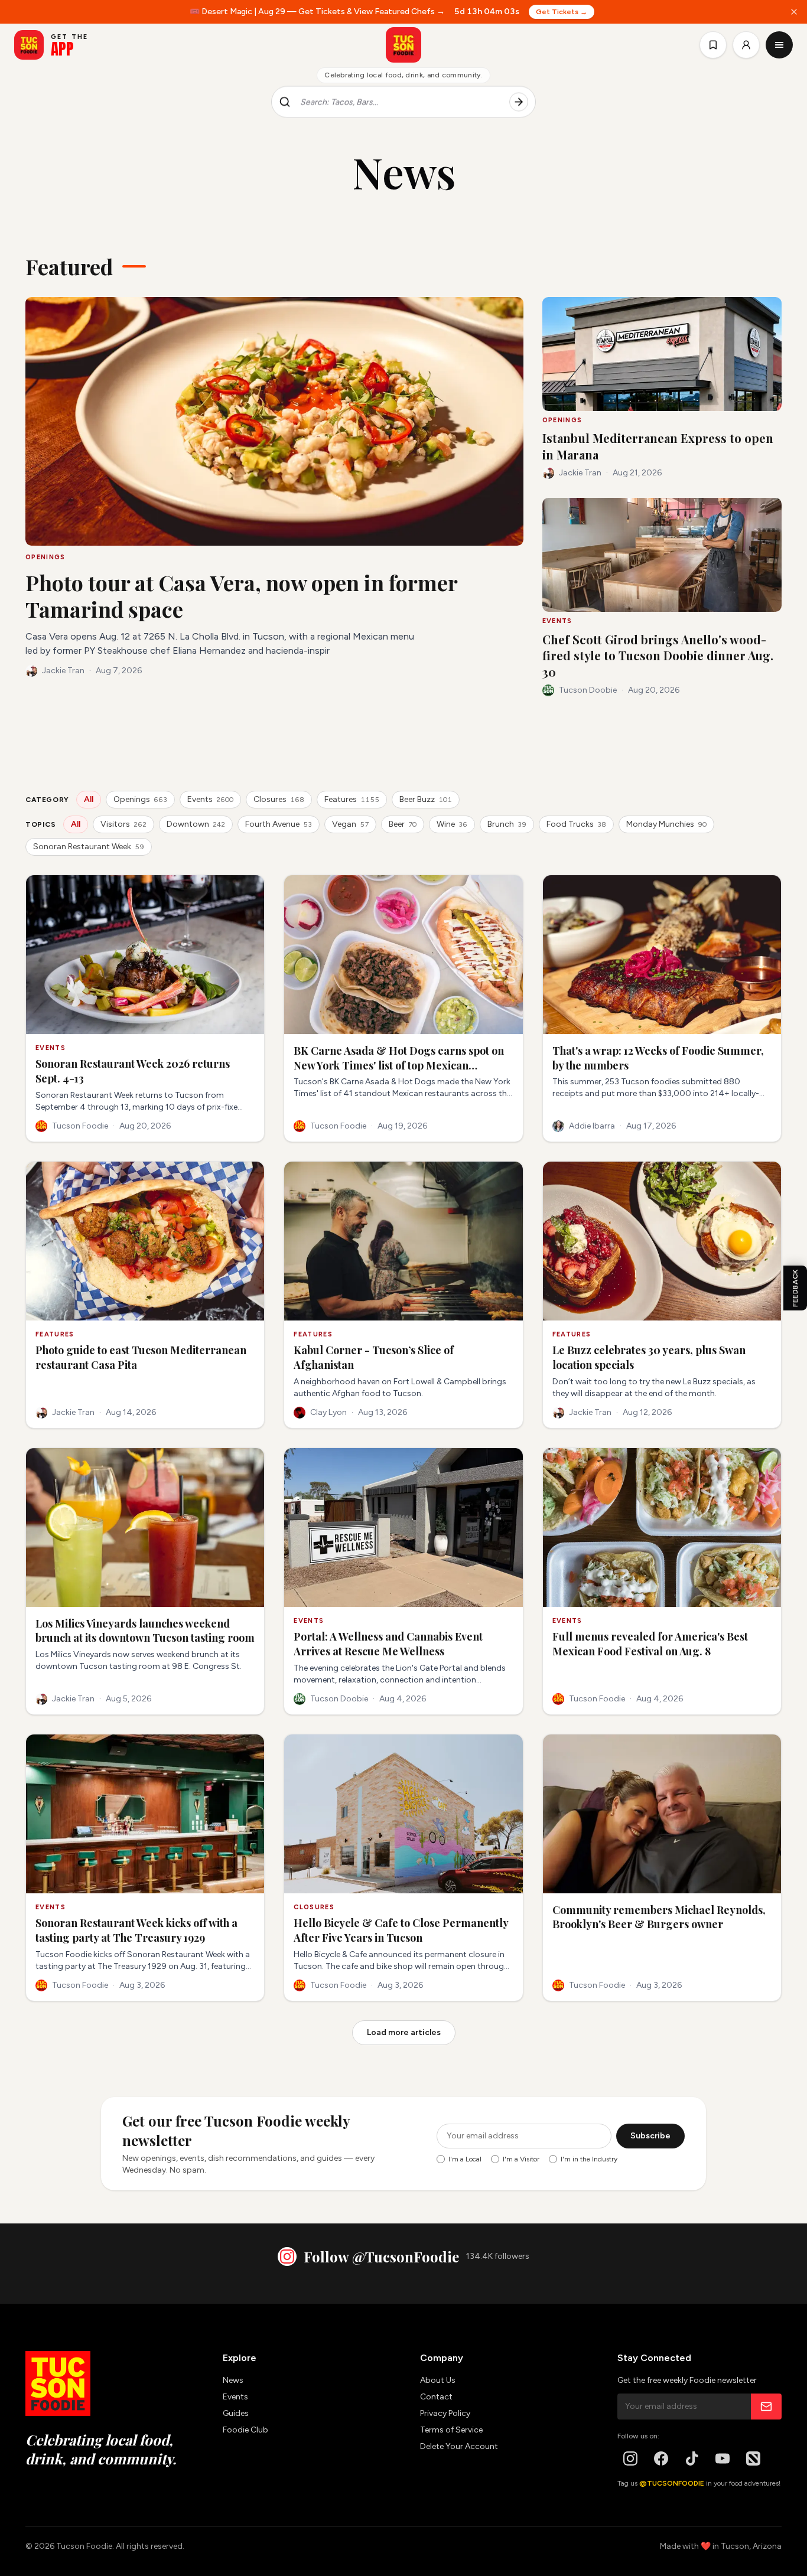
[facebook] (661, 2458)
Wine (452, 824)
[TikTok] (692, 2458)
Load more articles (404, 2032)
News (233, 2380)
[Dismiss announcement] (794, 12)
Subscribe (650, 2136)
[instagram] (630, 2458)
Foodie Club (245, 2430)
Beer (403, 824)
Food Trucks (576, 824)
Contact (436, 2397)
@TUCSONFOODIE (672, 2483)
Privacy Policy (445, 2413)
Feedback (795, 1288)
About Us (438, 2380)
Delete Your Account (459, 2446)
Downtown (196, 824)
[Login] (746, 45)
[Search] (519, 102)
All (89, 799)
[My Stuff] (713, 45)
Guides (236, 2413)
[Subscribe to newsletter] (766, 2407)
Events (210, 799)
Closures (279, 799)
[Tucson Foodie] (403, 45)
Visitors (123, 824)
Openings (140, 799)
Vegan (350, 824)
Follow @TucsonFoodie (381, 2257)
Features (352, 799)
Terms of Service (451, 2430)
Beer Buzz (426, 799)
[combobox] (400, 102)
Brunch (507, 824)
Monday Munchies (666, 824)
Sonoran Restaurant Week (89, 847)
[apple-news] (753, 2458)
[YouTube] (723, 2458)
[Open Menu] (779, 45)
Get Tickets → (562, 12)
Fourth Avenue (279, 824)
